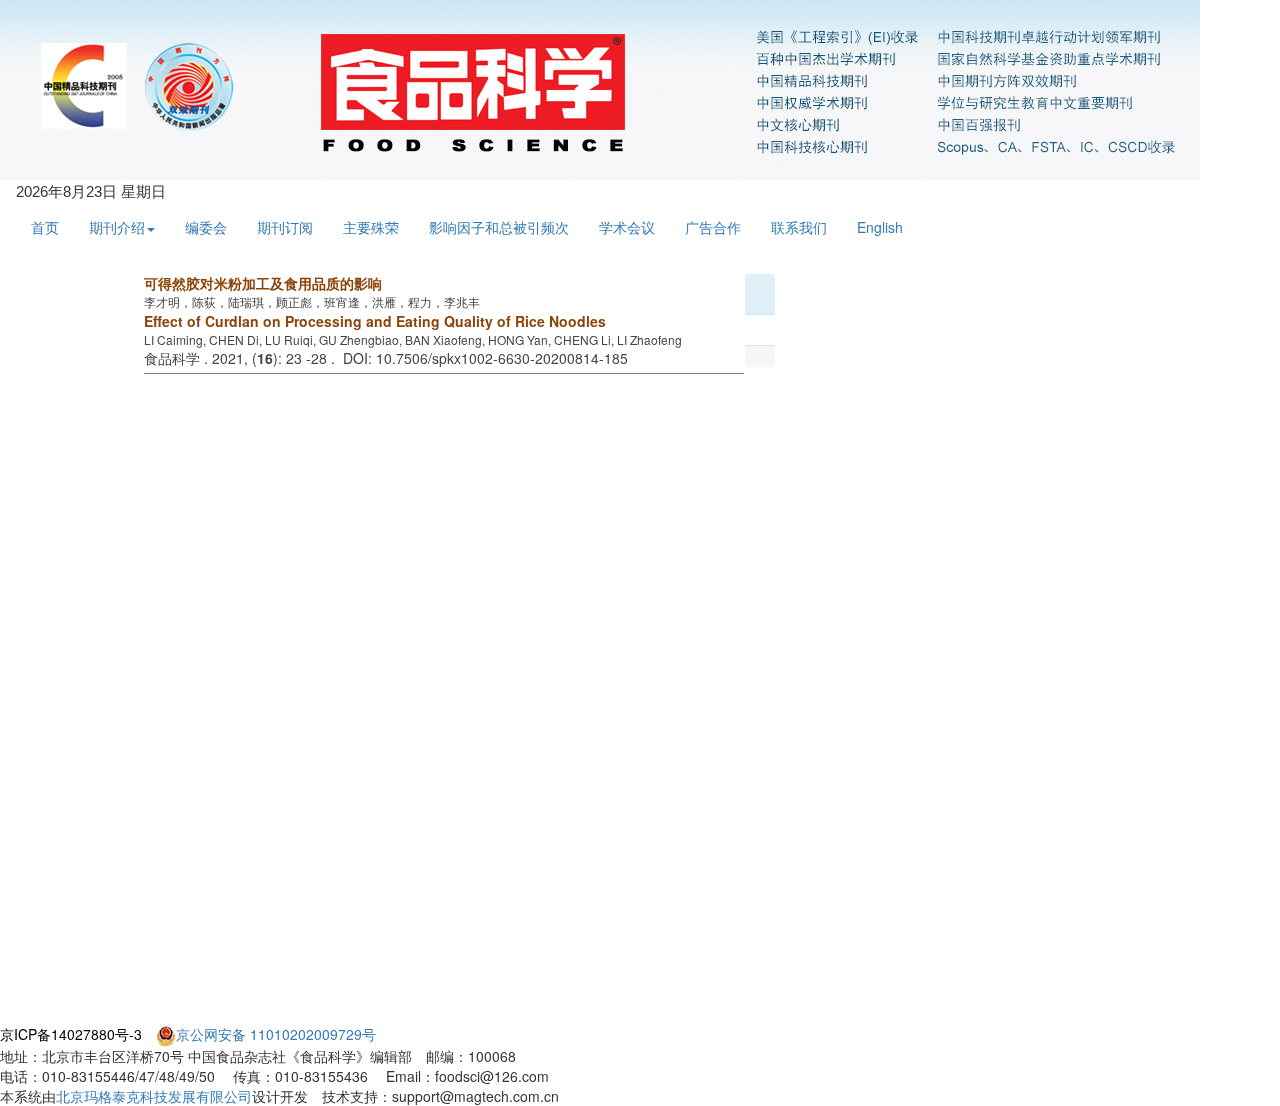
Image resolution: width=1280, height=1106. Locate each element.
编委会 (206, 227)
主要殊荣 (371, 227)
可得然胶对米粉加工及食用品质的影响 (263, 283)
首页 (45, 227)
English (880, 227)
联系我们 (799, 227)
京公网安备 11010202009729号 (276, 1034)
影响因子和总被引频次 (499, 227)
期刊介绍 (117, 227)
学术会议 (627, 227)
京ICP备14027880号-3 (71, 1034)
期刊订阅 (285, 227)
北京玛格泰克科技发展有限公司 (154, 1096)
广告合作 (713, 227)
